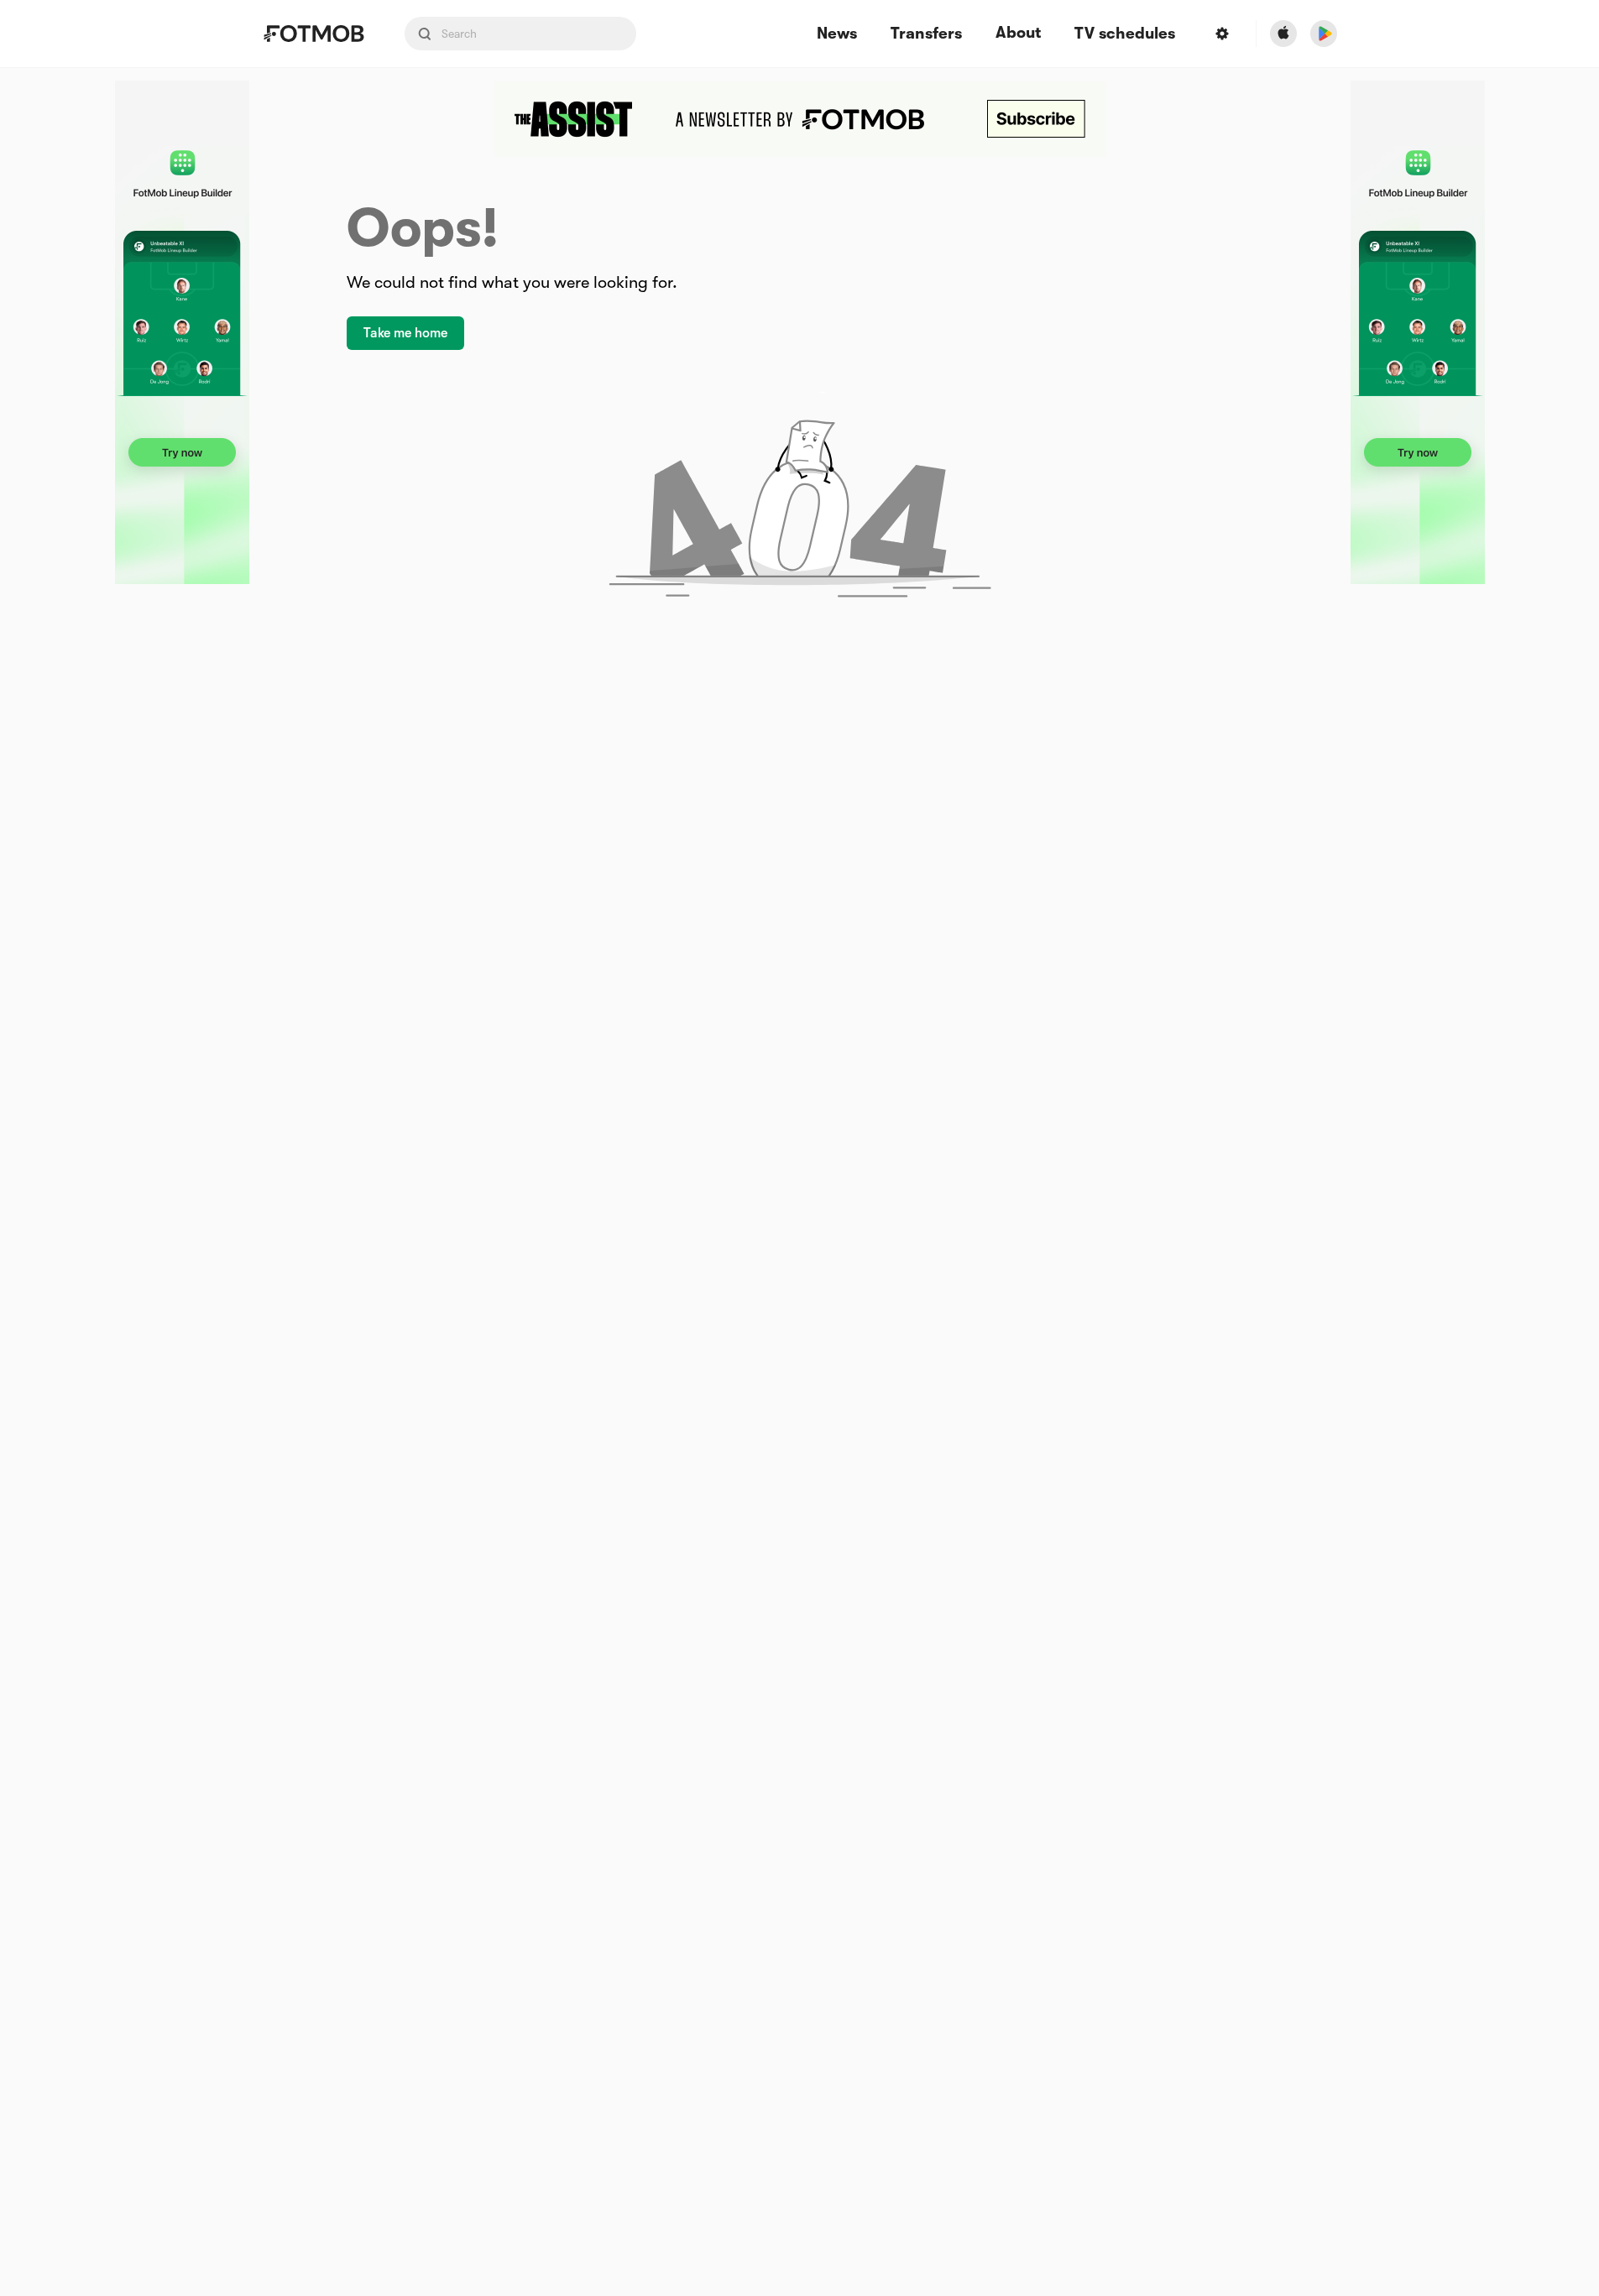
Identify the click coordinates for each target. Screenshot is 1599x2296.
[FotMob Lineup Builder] (182, 332)
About (1018, 33)
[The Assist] (800, 119)
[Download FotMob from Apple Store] (1283, 34)
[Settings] (1222, 34)
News (837, 34)
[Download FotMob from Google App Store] (1324, 34)
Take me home (405, 333)
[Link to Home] (314, 34)
